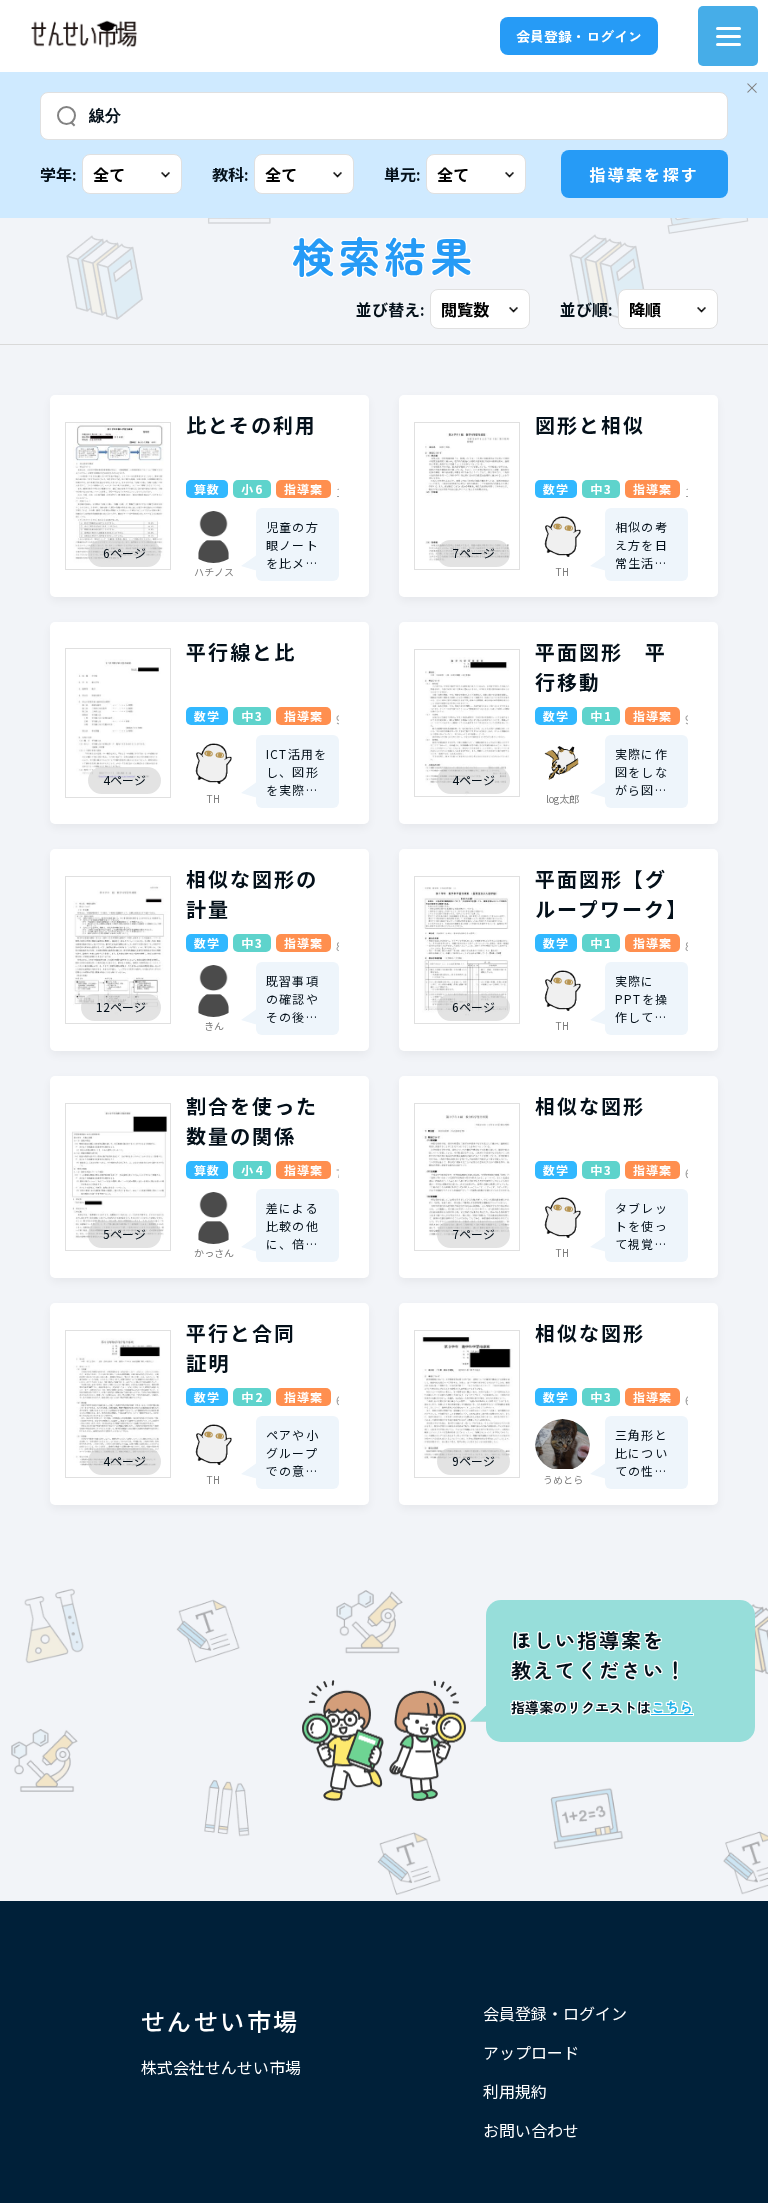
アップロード (531, 2052)
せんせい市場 (220, 2020)
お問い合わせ (531, 2130)
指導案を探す (644, 174)
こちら (672, 1707)
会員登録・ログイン (579, 36)
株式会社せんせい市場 (221, 2067)
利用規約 (515, 2091)
